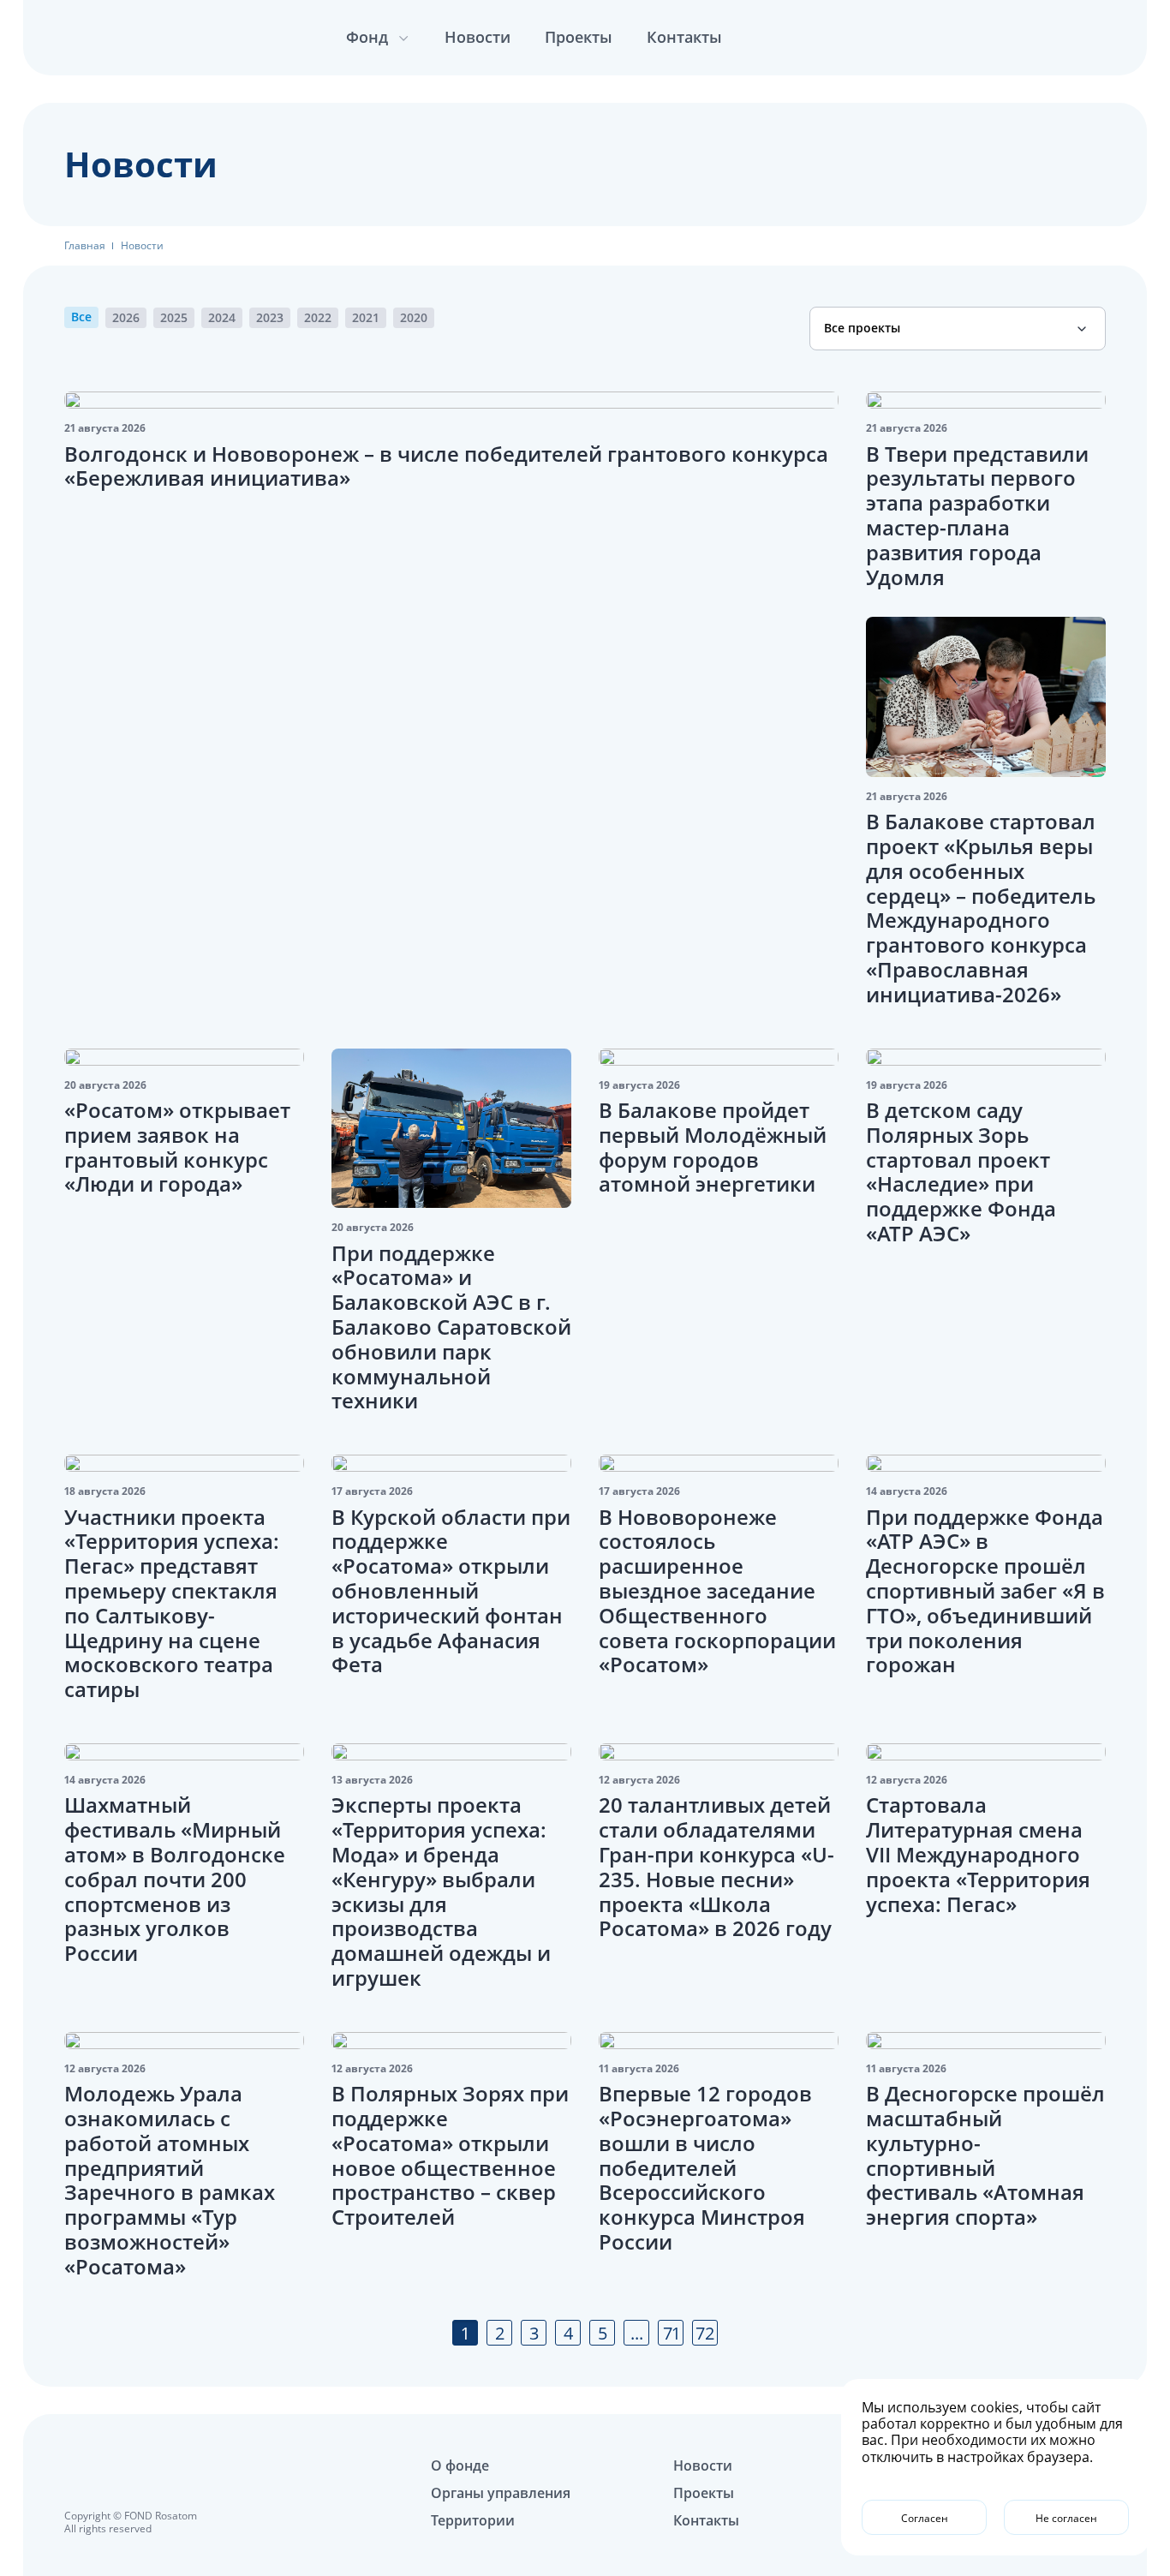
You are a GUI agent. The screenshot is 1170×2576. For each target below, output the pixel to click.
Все (81, 317)
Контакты (684, 37)
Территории (473, 2520)
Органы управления (501, 2493)
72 (705, 2333)
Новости (478, 37)
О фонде (460, 2465)
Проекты (579, 37)
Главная (85, 246)
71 (671, 2333)
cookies (995, 2407)
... (637, 2333)
